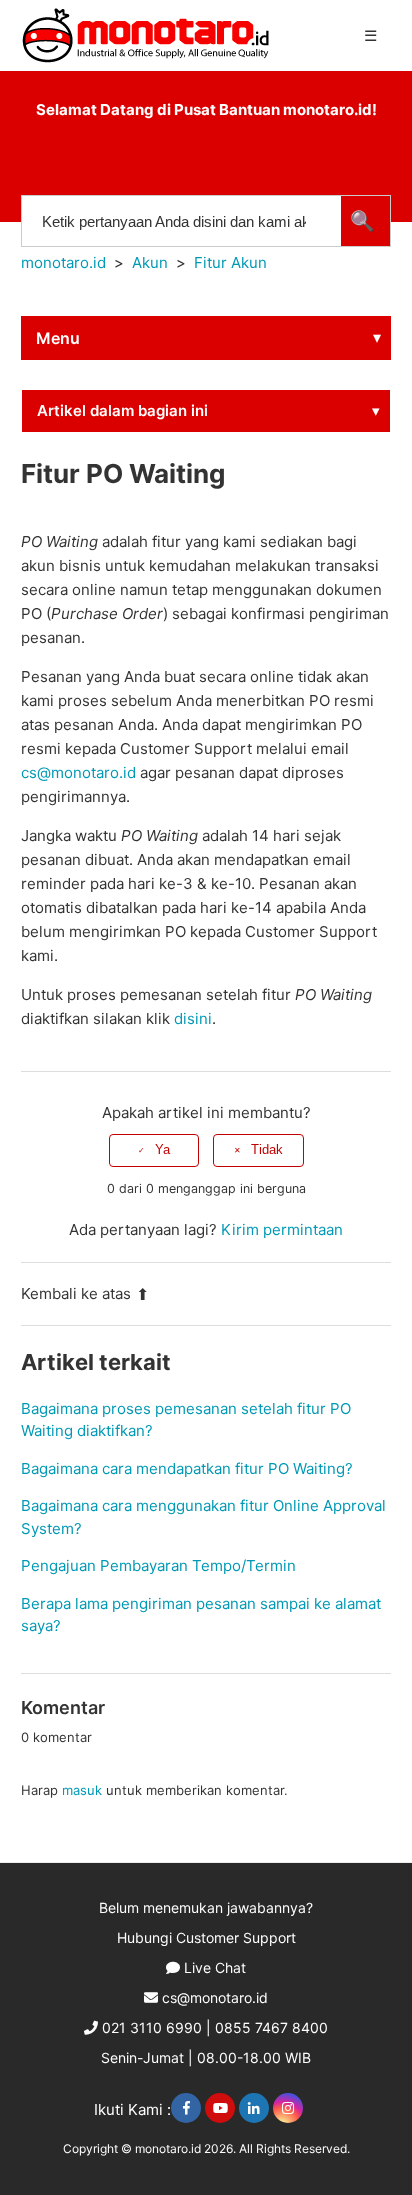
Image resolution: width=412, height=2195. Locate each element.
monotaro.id (63, 262)
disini (193, 1018)
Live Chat (215, 1967)
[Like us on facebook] (186, 2108)
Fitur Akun (230, 262)
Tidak (267, 1149)
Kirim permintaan (282, 1229)
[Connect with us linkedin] (254, 2108)
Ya (162, 1149)
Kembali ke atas (76, 1293)
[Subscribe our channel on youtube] (220, 2108)
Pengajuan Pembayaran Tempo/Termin (158, 1565)
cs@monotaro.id (215, 1997)
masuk (82, 1790)
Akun (150, 262)
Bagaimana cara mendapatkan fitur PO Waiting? (187, 1468)
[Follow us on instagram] (288, 2108)
